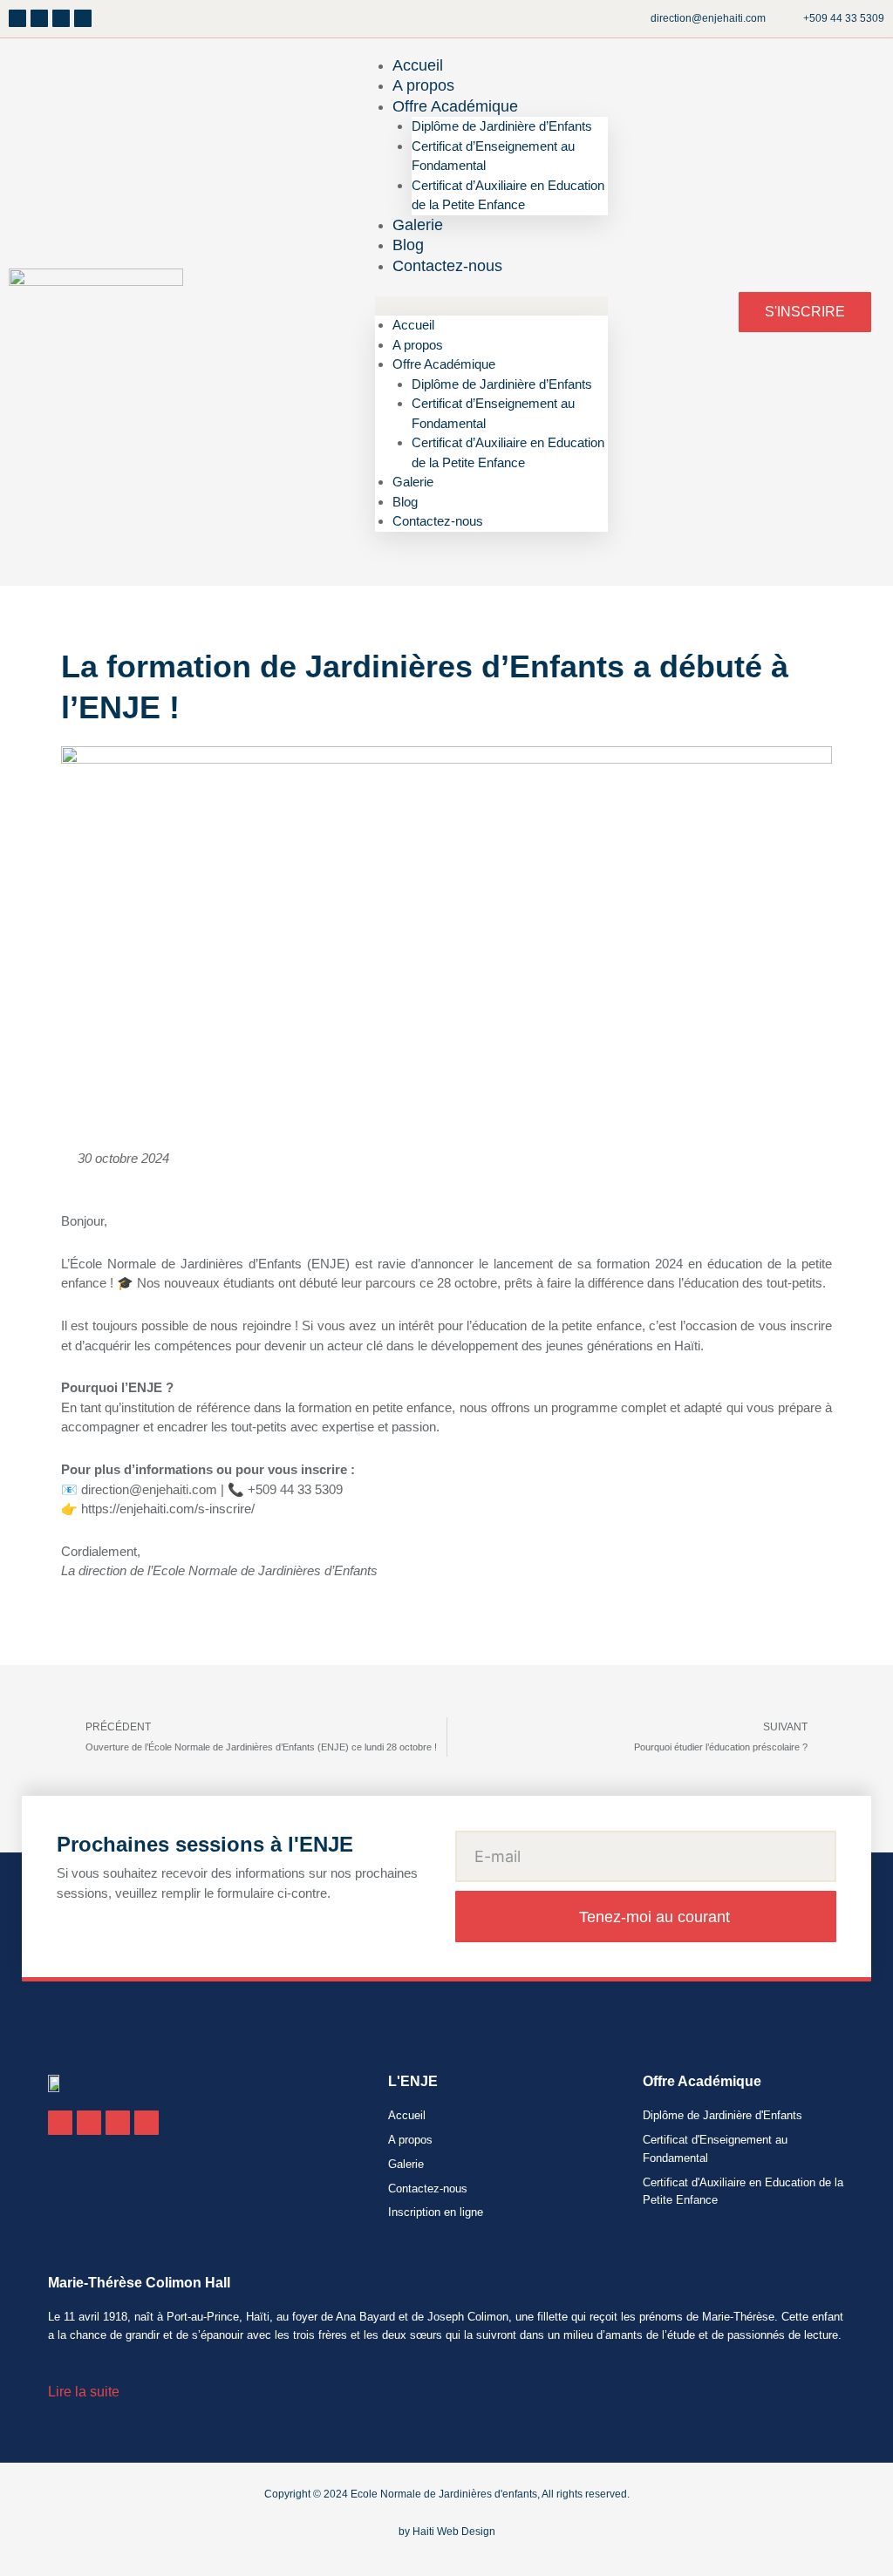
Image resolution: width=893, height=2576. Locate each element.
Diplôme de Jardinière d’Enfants (502, 126)
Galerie (413, 482)
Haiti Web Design (454, 2532)
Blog (405, 502)
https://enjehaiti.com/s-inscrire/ (168, 1509)
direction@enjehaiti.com (149, 1489)
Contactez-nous (447, 266)
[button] (491, 306)
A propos (418, 345)
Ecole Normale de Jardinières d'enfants (444, 2494)
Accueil (413, 325)
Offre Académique (455, 106)
